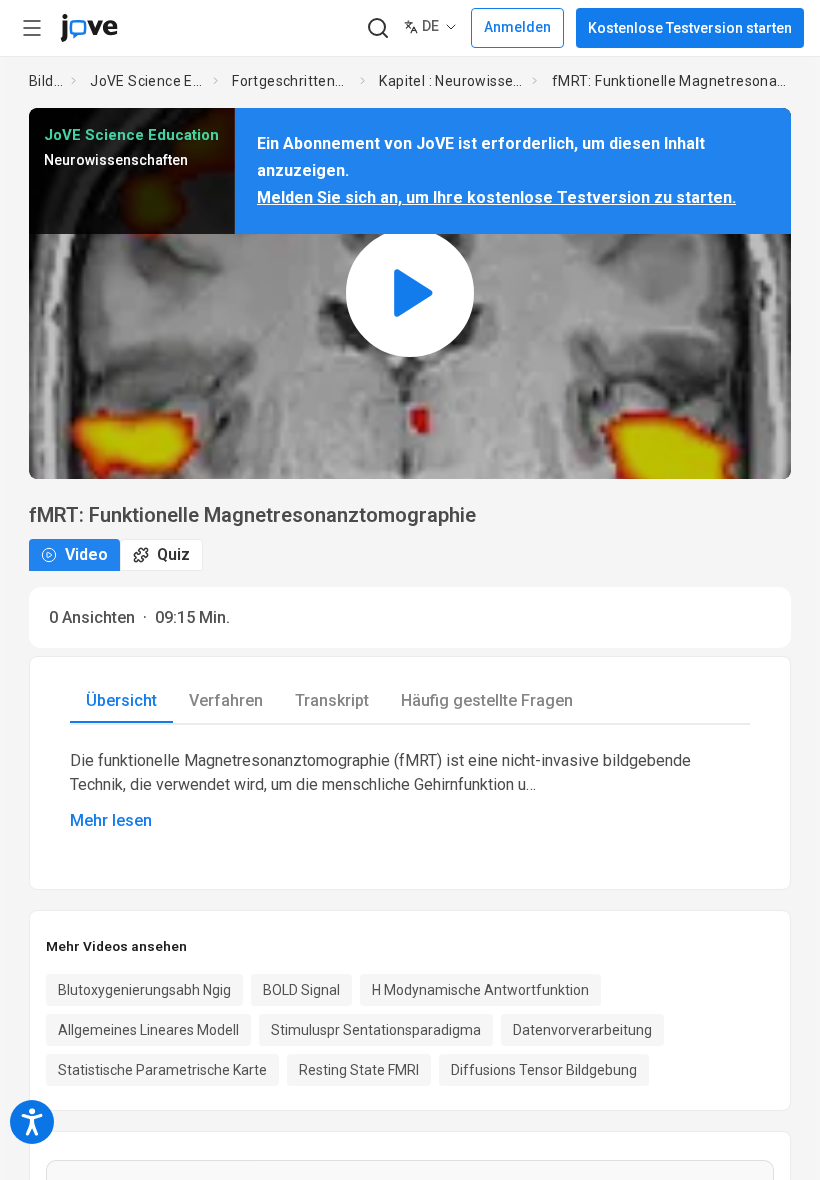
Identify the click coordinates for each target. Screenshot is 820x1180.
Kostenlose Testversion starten (690, 28)
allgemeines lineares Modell (148, 1030)
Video (86, 554)
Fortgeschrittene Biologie (292, 81)
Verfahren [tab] (226, 700)
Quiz (173, 554)
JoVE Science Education (147, 81)
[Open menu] (32, 28)
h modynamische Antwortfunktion (480, 990)
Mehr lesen (111, 820)
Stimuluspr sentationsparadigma (376, 1030)
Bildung (46, 81)
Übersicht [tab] (121, 700)
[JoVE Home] (89, 28)
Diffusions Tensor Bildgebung (544, 1070)
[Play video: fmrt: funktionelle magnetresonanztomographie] (410, 293)
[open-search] (377, 28)
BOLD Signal (301, 990)
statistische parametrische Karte (162, 1070)
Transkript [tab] (332, 700)
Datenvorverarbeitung (582, 1030)
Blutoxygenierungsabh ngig (144, 990)
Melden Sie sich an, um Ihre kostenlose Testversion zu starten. (496, 197)
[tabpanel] (410, 791)
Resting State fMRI (359, 1070)
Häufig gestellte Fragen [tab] (487, 700)
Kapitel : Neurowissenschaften (451, 81)
